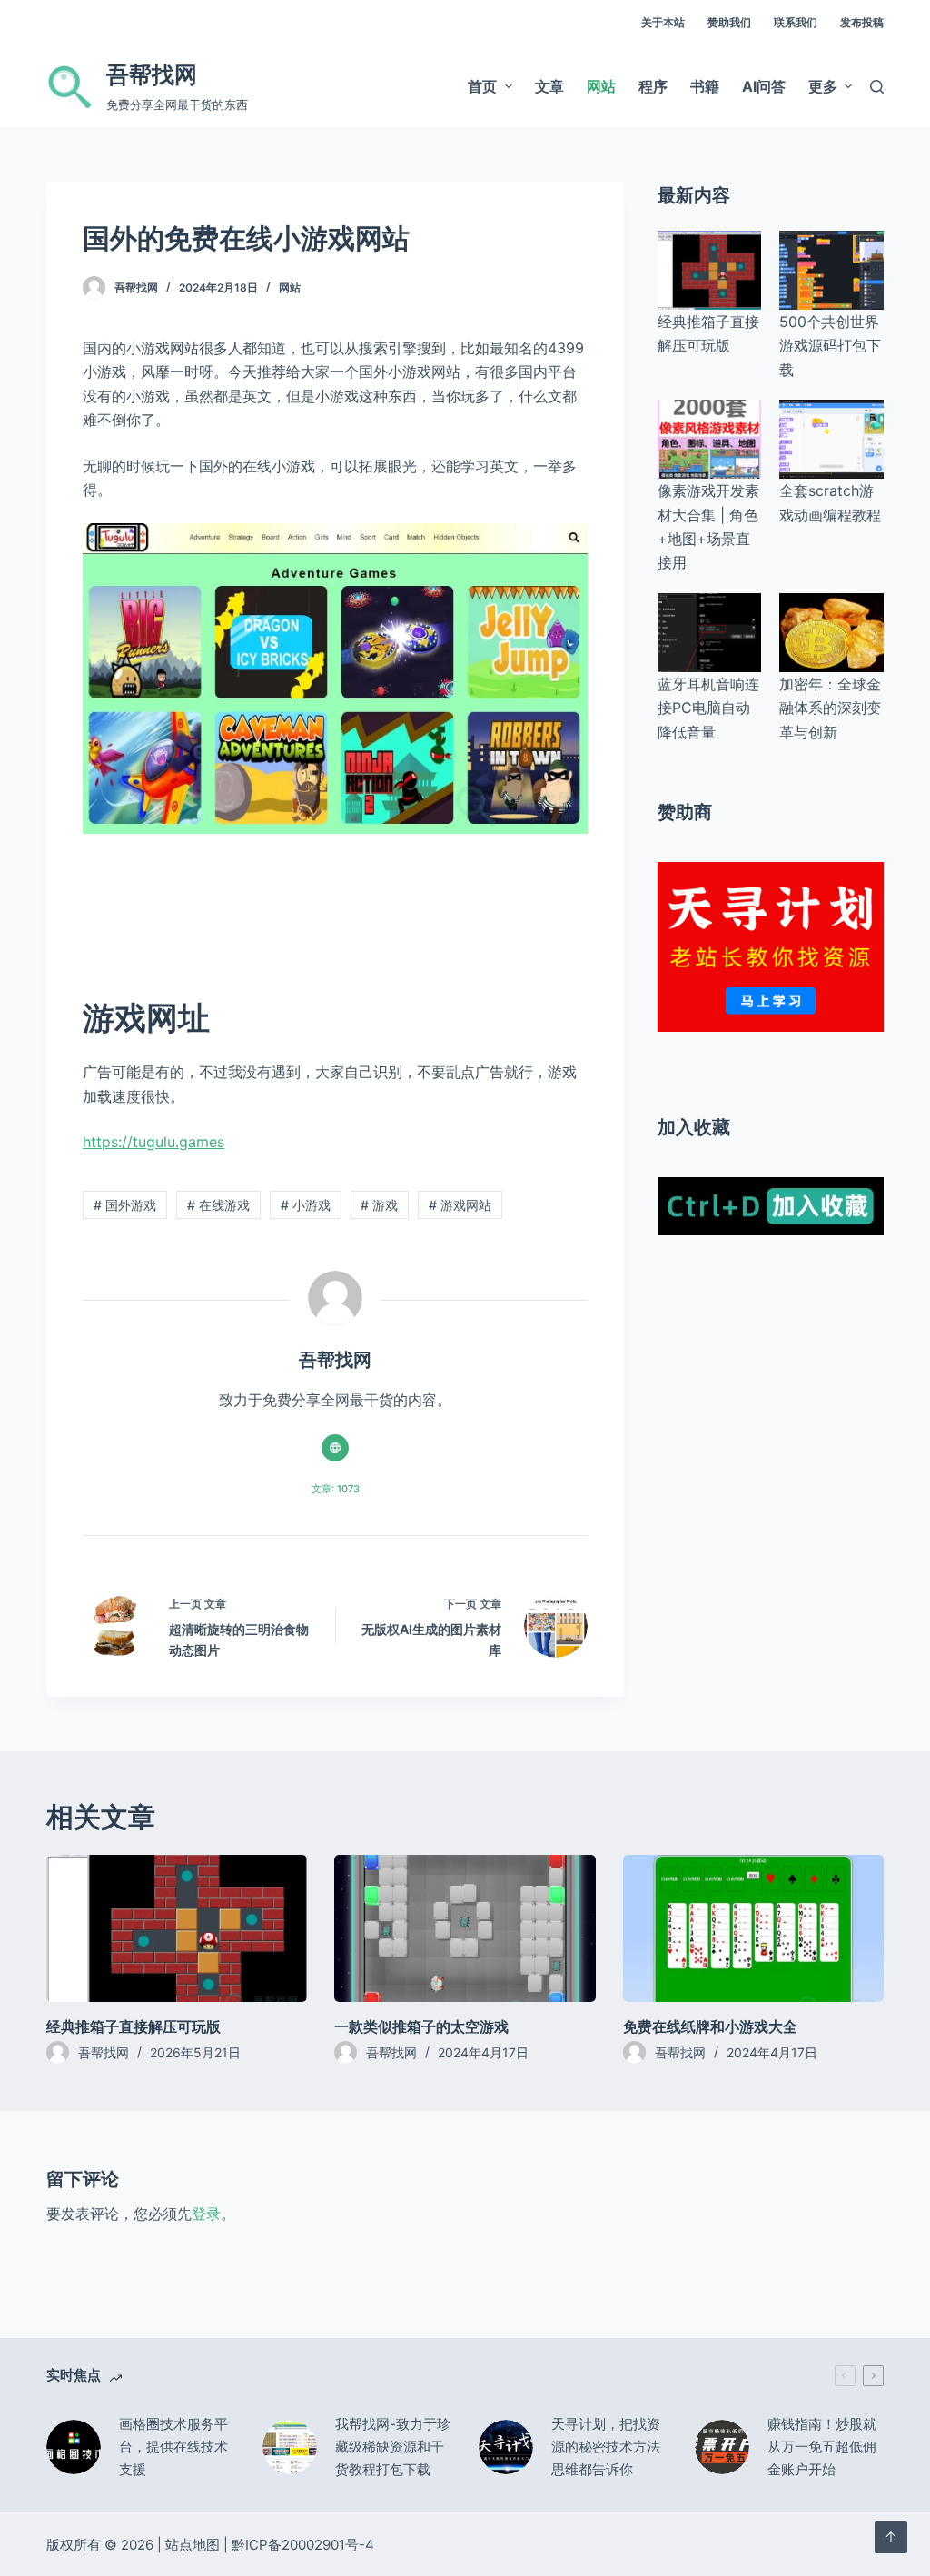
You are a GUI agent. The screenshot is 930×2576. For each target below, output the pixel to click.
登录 (206, 2214)
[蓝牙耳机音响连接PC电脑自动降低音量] (709, 633)
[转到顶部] (891, 2537)
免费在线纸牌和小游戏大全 (710, 2026)
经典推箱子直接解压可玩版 (134, 2026)
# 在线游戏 (218, 1205)
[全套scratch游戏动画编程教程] (831, 439)
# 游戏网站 (460, 1205)
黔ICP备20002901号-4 (303, 2545)
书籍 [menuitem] (705, 86)
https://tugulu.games (153, 1142)
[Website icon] (335, 1448)
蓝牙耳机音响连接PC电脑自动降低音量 (708, 708)
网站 (290, 287)
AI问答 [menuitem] (764, 86)
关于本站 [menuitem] (663, 22)
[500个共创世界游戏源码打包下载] (831, 270)
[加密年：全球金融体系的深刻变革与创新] (831, 633)
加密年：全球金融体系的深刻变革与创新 (830, 708)
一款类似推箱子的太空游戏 (421, 2026)
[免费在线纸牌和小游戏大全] (753, 1928)
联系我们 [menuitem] (796, 22)
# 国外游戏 (125, 1205)
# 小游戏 (306, 1205)
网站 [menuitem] (601, 86)
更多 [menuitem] (823, 86)
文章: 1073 (336, 1489)
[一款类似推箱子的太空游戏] (465, 1928)
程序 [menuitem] (653, 86)
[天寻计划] (771, 946)
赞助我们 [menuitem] (729, 22)
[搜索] (877, 87)
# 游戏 (379, 1205)
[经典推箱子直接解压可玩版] (709, 270)
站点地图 (193, 2545)
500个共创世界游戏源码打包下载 (830, 346)
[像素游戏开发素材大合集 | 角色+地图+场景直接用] (709, 439)
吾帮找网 (152, 74)
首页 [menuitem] (482, 86)
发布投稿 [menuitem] (862, 22)
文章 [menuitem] (549, 86)
